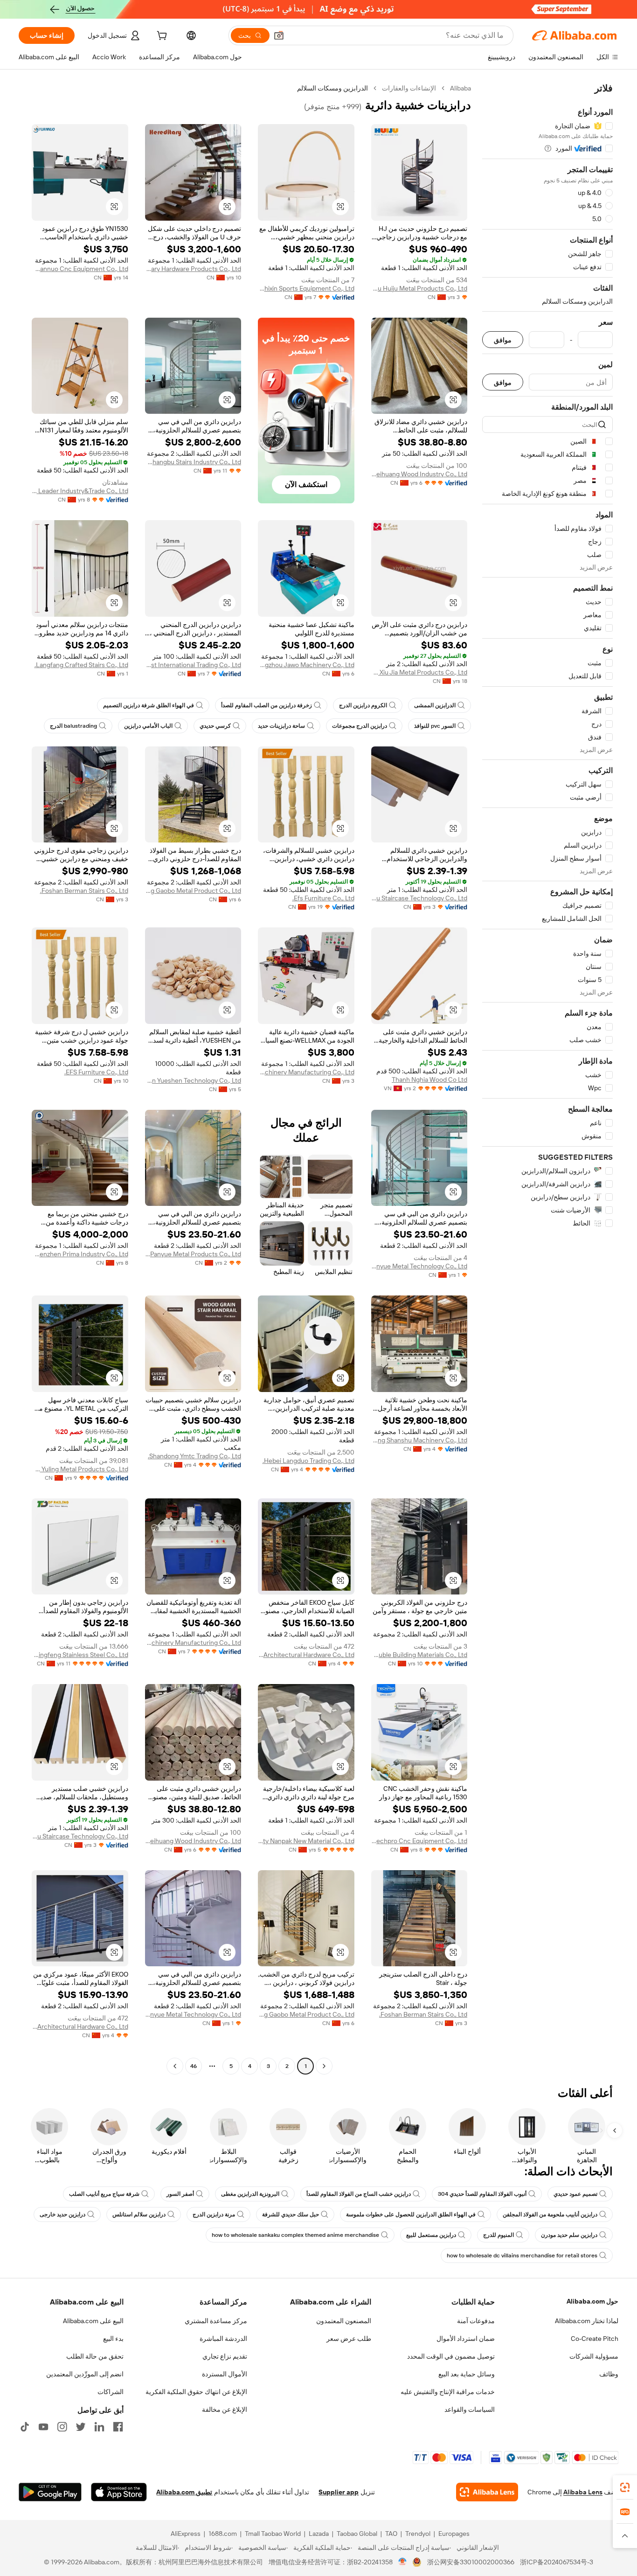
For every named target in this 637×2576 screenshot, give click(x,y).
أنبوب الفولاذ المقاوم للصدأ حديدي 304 (482, 2194)
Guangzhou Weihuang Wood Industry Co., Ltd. (419, 474)
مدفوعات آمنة (476, 2321)
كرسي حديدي (215, 726)
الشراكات (111, 2392)
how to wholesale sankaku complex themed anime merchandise (295, 2235)
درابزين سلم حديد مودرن (569, 2235)
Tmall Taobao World (273, 2534)
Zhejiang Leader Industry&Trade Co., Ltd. (80, 491)
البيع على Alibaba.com (93, 2321)
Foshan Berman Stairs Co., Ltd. (84, 891)
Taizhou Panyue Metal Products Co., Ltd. (193, 1254)
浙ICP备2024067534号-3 (557, 2562)
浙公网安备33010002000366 (471, 2562)
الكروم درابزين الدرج (363, 705)
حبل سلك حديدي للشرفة (291, 2214)
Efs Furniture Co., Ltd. (323, 898)
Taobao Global (357, 2534)
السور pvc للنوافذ (435, 726)
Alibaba (460, 88)
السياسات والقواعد (470, 2409)
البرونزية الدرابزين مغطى (250, 2194)
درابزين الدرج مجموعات (360, 726)
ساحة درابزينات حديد (281, 726)
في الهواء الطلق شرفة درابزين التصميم (149, 705)
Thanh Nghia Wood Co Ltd (429, 1079)
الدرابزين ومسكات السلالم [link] (332, 88)
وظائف (609, 2374)
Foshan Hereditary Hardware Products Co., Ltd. (193, 269)
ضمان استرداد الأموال (466, 2339)
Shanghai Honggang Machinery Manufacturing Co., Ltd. (193, 1643)
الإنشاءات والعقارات (409, 88)
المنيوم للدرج (499, 2235)
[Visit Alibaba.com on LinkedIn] (99, 2427)
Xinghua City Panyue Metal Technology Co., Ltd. (419, 1266)
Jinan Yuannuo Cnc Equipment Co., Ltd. (80, 269)
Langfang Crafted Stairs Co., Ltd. (81, 665)
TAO (391, 2534)
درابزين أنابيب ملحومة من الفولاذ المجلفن (550, 2214)
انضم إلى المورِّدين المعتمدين (85, 2374)
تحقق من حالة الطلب (95, 2356)
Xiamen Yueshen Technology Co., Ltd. (193, 1080)
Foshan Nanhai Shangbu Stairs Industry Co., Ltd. (193, 462)
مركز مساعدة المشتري (216, 2321)
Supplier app (339, 2492)
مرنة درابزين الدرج (214, 2214)
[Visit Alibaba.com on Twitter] (81, 2427)
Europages (454, 2534)
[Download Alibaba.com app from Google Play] (50, 2492)
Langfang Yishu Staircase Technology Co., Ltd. (419, 898)
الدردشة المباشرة (223, 2339)
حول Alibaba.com (592, 2301)
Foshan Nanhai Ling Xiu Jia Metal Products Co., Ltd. (419, 672)
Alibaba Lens (583, 2492)
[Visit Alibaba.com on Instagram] (62, 2427)
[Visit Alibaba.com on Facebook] (118, 2427)
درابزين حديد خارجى (62, 2214)
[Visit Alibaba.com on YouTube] (43, 2427)
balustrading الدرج (73, 726)
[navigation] (547, 1078)
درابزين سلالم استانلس (139, 2214)
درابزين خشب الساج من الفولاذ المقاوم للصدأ (359, 2194)
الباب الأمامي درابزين (148, 726)
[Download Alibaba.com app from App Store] (119, 2492)
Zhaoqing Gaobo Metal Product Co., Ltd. (193, 891)
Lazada (319, 2534)
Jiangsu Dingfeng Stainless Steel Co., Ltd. (80, 1655)
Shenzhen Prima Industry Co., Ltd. (80, 1254)
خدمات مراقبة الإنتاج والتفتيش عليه (448, 2392)
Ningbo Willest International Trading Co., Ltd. (193, 665)
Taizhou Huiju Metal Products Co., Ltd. (419, 288)
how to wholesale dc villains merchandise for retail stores (522, 2256)
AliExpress (186, 2534)
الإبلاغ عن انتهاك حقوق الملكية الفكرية (196, 2392)
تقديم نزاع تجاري (225, 2356)
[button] (279, 35)
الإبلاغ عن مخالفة (225, 2409)
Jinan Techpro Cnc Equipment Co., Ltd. (419, 1841)
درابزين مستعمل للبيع (431, 2235)
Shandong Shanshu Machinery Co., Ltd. (419, 1440)
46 (194, 2066)
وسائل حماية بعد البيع (467, 2374)
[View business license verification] (403, 2562)
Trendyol (418, 2534)
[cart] (161, 37)
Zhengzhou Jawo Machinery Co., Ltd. (306, 665)
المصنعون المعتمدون (344, 2321)
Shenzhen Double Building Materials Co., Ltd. (419, 1655)
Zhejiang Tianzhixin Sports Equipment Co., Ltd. (306, 288)
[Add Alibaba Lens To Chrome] (487, 2492)
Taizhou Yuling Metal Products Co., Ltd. (80, 1469)
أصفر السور (180, 2194)
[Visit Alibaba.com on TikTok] (25, 2427)
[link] (625, 2487)
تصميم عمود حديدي (575, 2194)
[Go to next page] (175, 2066)
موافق (503, 340)
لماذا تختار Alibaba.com (587, 2321)
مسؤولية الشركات (594, 2356)
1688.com (223, 2534)
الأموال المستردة (225, 2374)
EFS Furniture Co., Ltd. (96, 1072)
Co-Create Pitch (595, 2339)
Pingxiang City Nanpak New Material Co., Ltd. (306, 1841)
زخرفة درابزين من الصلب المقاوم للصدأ (267, 705)
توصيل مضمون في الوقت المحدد (451, 2356)
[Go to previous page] (324, 2066)
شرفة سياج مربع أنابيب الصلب (104, 2194)
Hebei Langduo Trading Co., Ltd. (308, 1461)
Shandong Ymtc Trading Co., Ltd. (194, 1456)
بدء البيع (113, 2339)
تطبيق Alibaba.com (184, 2492)
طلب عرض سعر (349, 2339)
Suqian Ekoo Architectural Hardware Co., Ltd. (306, 1655)
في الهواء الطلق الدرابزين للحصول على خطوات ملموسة (411, 2214)
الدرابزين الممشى (435, 705)
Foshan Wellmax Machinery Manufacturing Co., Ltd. (306, 1072)
